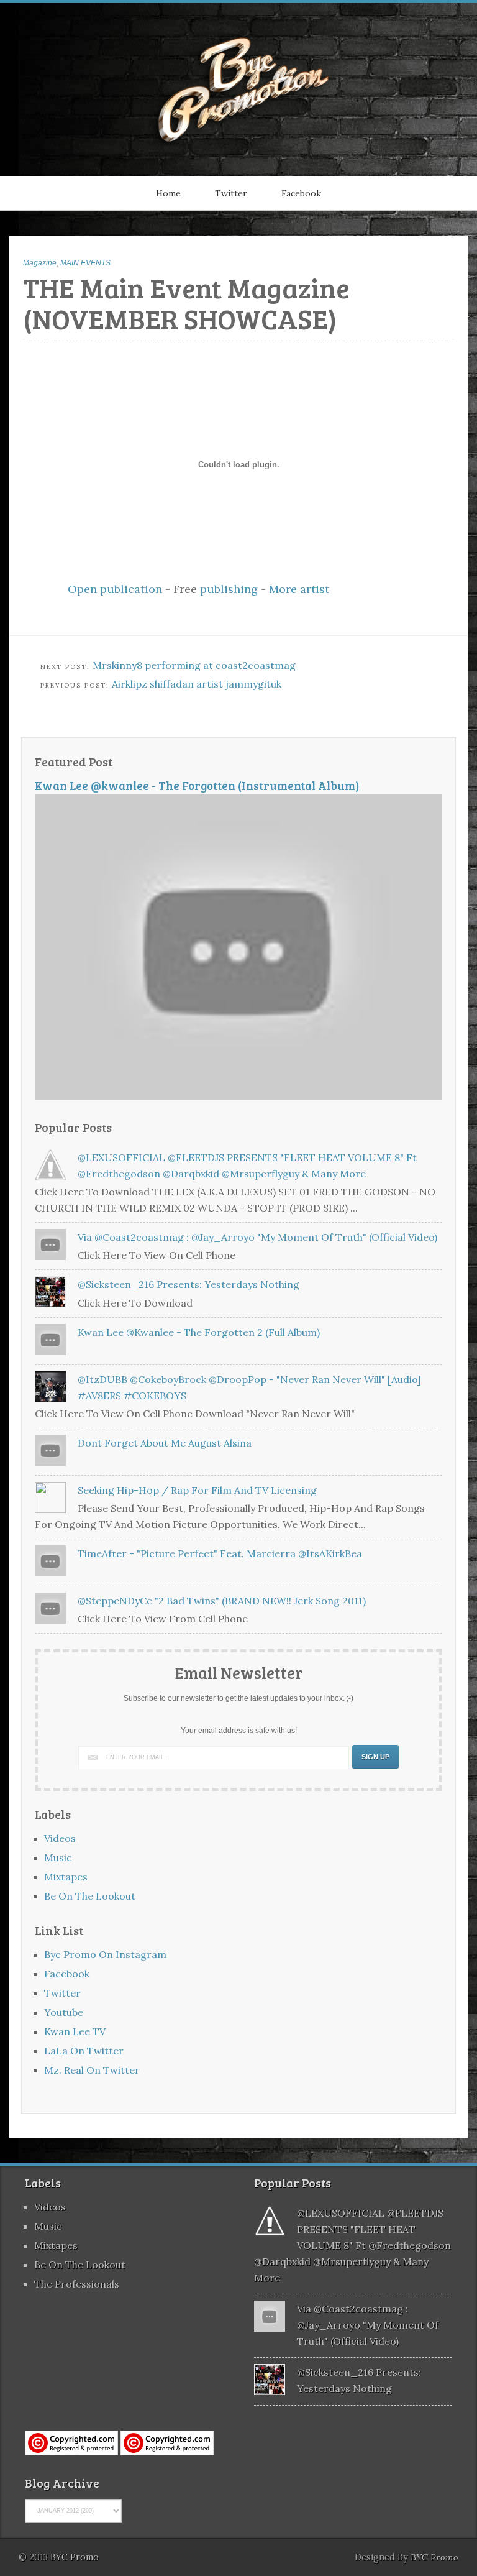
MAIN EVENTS (85, 263)
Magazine (40, 263)
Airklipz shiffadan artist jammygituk (197, 684)
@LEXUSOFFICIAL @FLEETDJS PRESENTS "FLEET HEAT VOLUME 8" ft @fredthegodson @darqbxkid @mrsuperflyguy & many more (352, 2245)
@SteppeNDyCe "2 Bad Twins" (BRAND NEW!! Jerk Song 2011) (222, 1601)
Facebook (301, 193)
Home (168, 193)
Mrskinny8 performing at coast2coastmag (194, 665)
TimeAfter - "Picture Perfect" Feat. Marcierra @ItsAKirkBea (220, 1553)
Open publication (115, 589)
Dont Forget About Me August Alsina (165, 1443)
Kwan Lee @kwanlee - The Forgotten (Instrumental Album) (197, 785)
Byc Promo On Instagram (105, 1954)
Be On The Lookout (90, 1896)
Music (58, 1857)
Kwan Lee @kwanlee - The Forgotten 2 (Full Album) (199, 1332)
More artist (299, 589)
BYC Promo (434, 2557)
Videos (60, 1838)
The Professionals (77, 2284)
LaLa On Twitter (84, 2051)
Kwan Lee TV (75, 2031)
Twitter (231, 193)
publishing (229, 589)
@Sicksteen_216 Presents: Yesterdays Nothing (189, 1284)
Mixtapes (66, 1877)
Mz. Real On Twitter (92, 2070)
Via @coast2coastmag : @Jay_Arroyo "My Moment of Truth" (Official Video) (257, 1237)
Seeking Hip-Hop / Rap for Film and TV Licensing (197, 1490)
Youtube (64, 2012)
